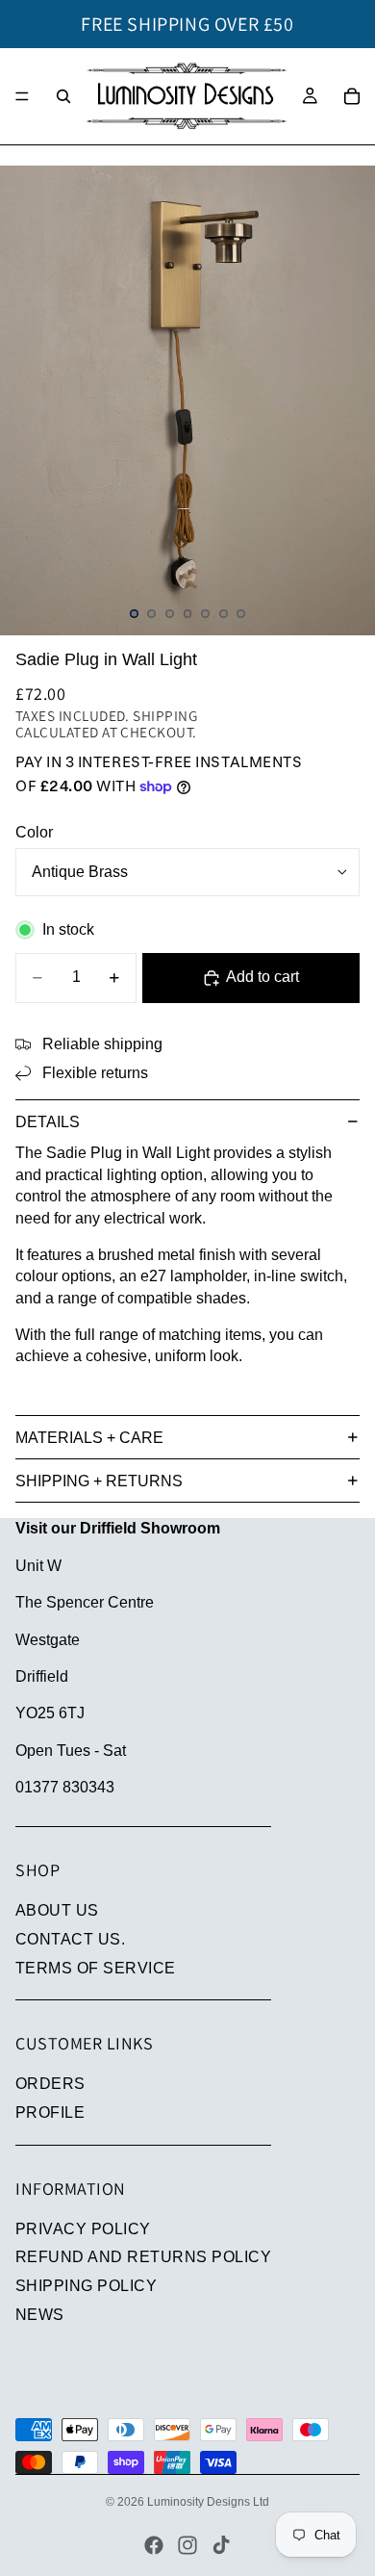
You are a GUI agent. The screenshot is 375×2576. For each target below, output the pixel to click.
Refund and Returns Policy (143, 2257)
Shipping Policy (86, 2286)
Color (34, 832)
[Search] (63, 96)
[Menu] (22, 96)
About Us (57, 1910)
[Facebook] (154, 2545)
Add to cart (262, 977)
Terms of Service (96, 1968)
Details (48, 1122)
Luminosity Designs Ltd (208, 2502)
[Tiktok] (221, 2545)
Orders (50, 2084)
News (40, 2315)
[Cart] (352, 96)
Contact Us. (70, 1939)
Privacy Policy (83, 2229)
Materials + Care (89, 1438)
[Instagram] (187, 2545)
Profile (50, 2112)
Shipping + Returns (99, 1481)
